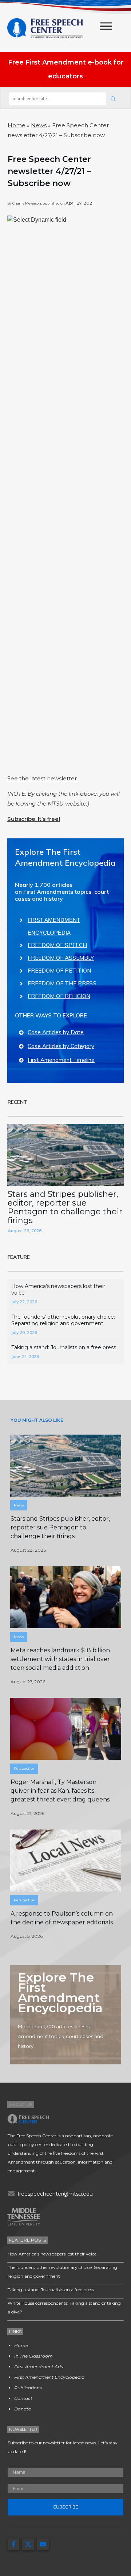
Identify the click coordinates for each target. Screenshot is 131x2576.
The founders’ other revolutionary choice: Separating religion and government (63, 1320)
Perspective (24, 1768)
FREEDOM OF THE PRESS (62, 983)
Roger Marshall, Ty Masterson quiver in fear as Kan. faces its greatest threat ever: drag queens (60, 1791)
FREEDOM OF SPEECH (57, 945)
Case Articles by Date (56, 1032)
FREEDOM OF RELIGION (59, 996)
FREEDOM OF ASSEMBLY (61, 958)
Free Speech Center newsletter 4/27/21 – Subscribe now (49, 171)
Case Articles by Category (61, 1046)
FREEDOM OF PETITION (59, 971)
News (39, 125)
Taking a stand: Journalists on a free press (64, 1347)
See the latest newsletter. (43, 778)
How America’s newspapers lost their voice (52, 2254)
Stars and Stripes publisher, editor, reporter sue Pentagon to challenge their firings (65, 1207)
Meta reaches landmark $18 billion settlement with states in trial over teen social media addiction (60, 1659)
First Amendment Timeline (61, 1060)
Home (17, 125)
